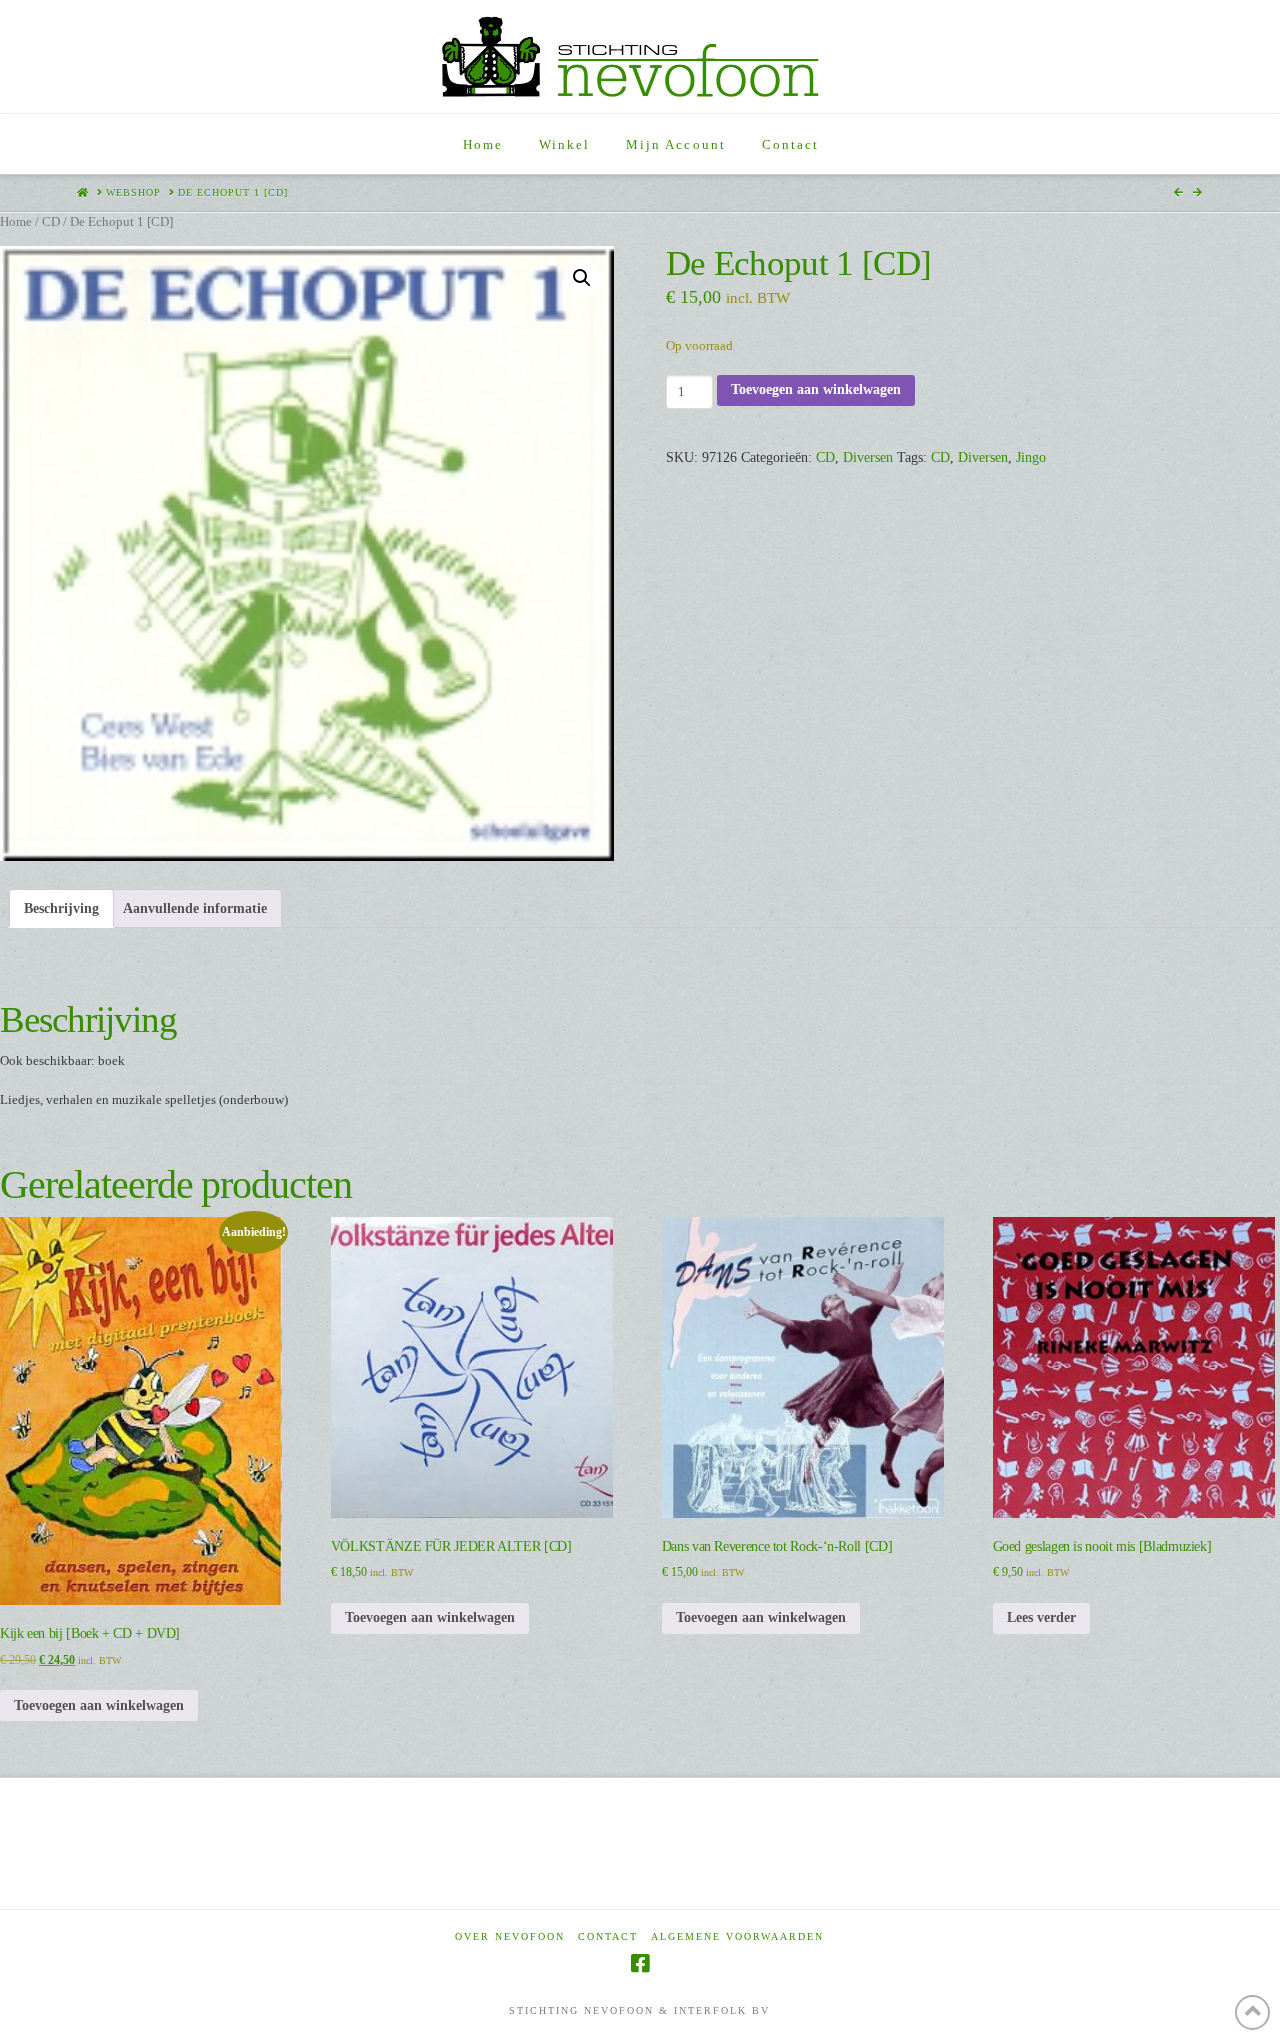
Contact (608, 1936)
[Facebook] (640, 1963)
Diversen (868, 457)
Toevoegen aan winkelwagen (816, 389)
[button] (582, 278)
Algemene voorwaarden (737, 1936)
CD (51, 222)
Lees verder (1041, 1617)
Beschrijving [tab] (61, 908)
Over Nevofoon (510, 1936)
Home (16, 222)
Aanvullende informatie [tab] (195, 908)
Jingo (1031, 457)
